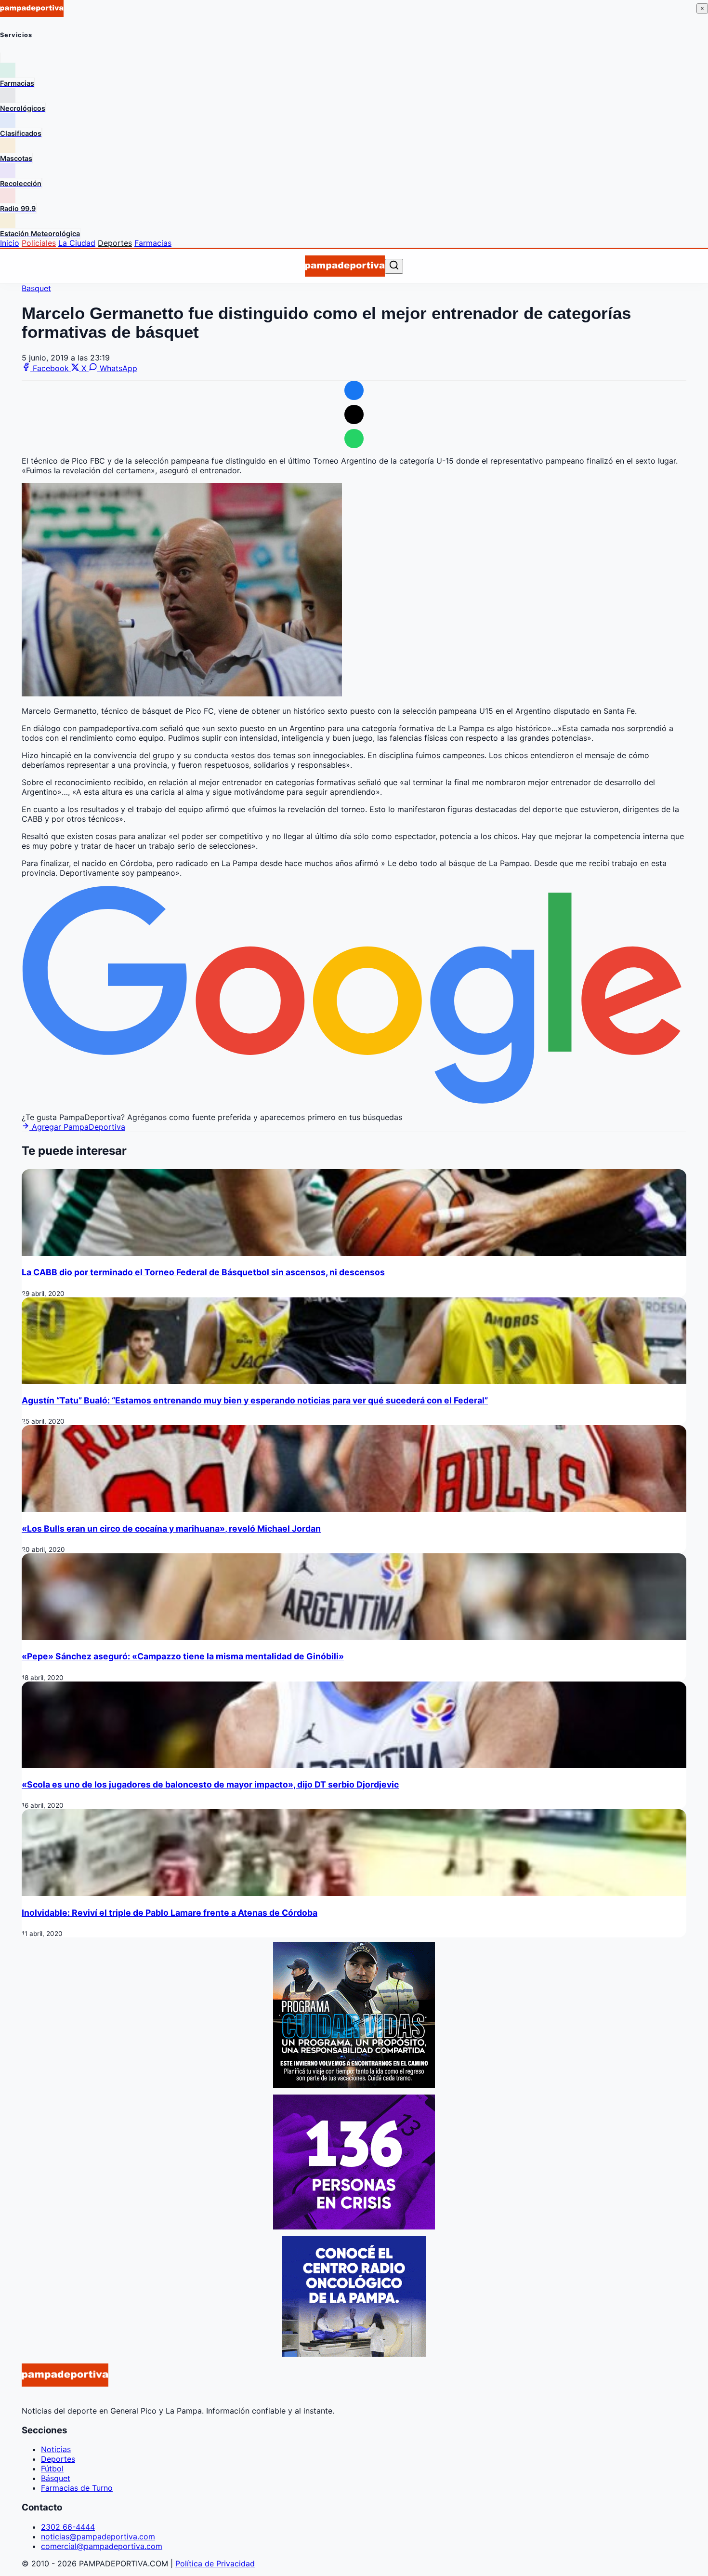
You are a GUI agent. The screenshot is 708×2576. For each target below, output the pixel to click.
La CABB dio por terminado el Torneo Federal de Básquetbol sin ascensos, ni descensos (203, 1272)
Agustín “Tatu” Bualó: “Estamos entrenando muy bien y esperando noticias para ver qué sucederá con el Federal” (255, 1400)
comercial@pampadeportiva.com (102, 2546)
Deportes (115, 243)
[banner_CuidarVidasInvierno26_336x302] (354, 2085)
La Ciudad (77, 243)
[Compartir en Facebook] (354, 390)
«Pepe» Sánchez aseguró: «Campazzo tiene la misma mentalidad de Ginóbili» (183, 1656)
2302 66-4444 (68, 2527)
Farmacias (153, 243)
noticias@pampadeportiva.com (98, 2536)
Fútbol (52, 2469)
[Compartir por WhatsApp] (354, 439)
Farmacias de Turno (77, 2488)
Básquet (56, 2478)
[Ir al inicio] (345, 266)
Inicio (10, 243)
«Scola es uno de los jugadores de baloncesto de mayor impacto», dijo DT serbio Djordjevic (210, 1784)
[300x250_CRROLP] (354, 2354)
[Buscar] (394, 266)
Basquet (36, 288)
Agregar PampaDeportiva (77, 1127)
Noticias (56, 2449)
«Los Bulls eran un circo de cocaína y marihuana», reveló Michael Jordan (171, 1528)
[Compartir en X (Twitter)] (354, 414)
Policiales (39, 243)
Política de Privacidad (215, 2563)
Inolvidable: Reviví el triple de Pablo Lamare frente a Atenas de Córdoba (170, 1913)
